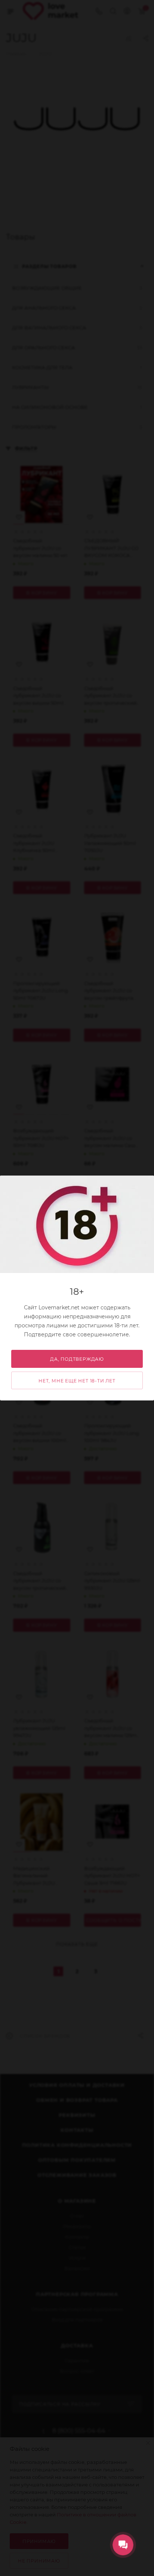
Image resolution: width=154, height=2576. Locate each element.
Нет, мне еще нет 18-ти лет (77, 1381)
